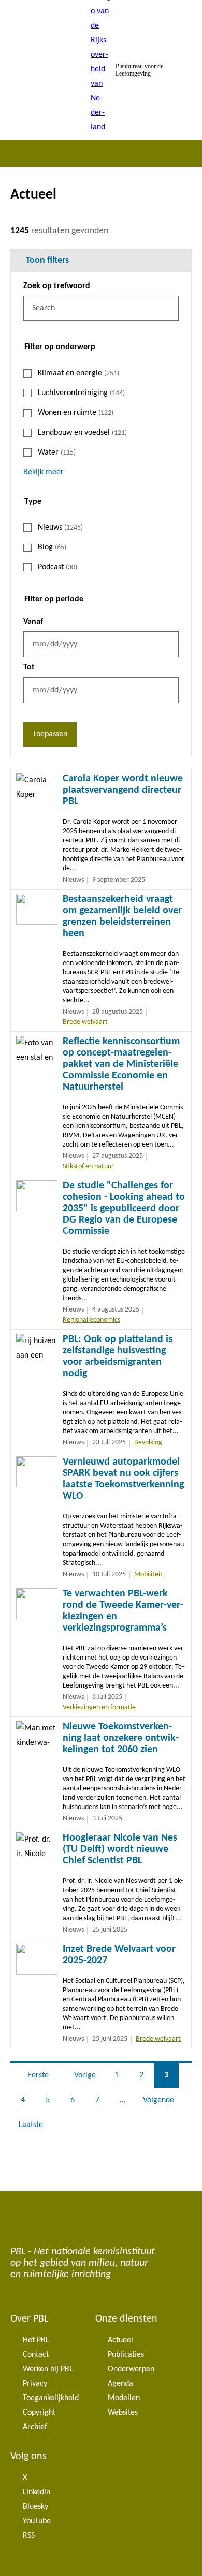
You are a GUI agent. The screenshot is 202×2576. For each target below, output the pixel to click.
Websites (123, 2413)
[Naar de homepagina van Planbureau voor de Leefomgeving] (101, 70)
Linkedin (37, 2492)
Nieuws (60, 528)
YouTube (37, 2521)
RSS (29, 2536)
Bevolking (148, 1443)
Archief (35, 2427)
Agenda (120, 2384)
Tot (29, 667)
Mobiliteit (148, 1575)
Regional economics (91, 1320)
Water (57, 453)
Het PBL (36, 2340)
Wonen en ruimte (76, 413)
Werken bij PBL (48, 2369)
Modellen (124, 2398)
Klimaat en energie (78, 373)
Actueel (120, 2340)
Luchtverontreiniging (81, 393)
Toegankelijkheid (51, 2398)
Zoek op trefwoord (57, 286)
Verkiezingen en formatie (99, 1707)
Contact (36, 2355)
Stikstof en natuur (88, 1166)
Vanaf (33, 622)
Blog (52, 547)
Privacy (35, 2384)
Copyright (39, 2413)
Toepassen (50, 734)
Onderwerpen (131, 2369)
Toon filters (47, 260)
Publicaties (126, 2355)
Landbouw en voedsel (82, 433)
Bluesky (35, 2507)
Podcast (57, 567)
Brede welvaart (85, 1022)
